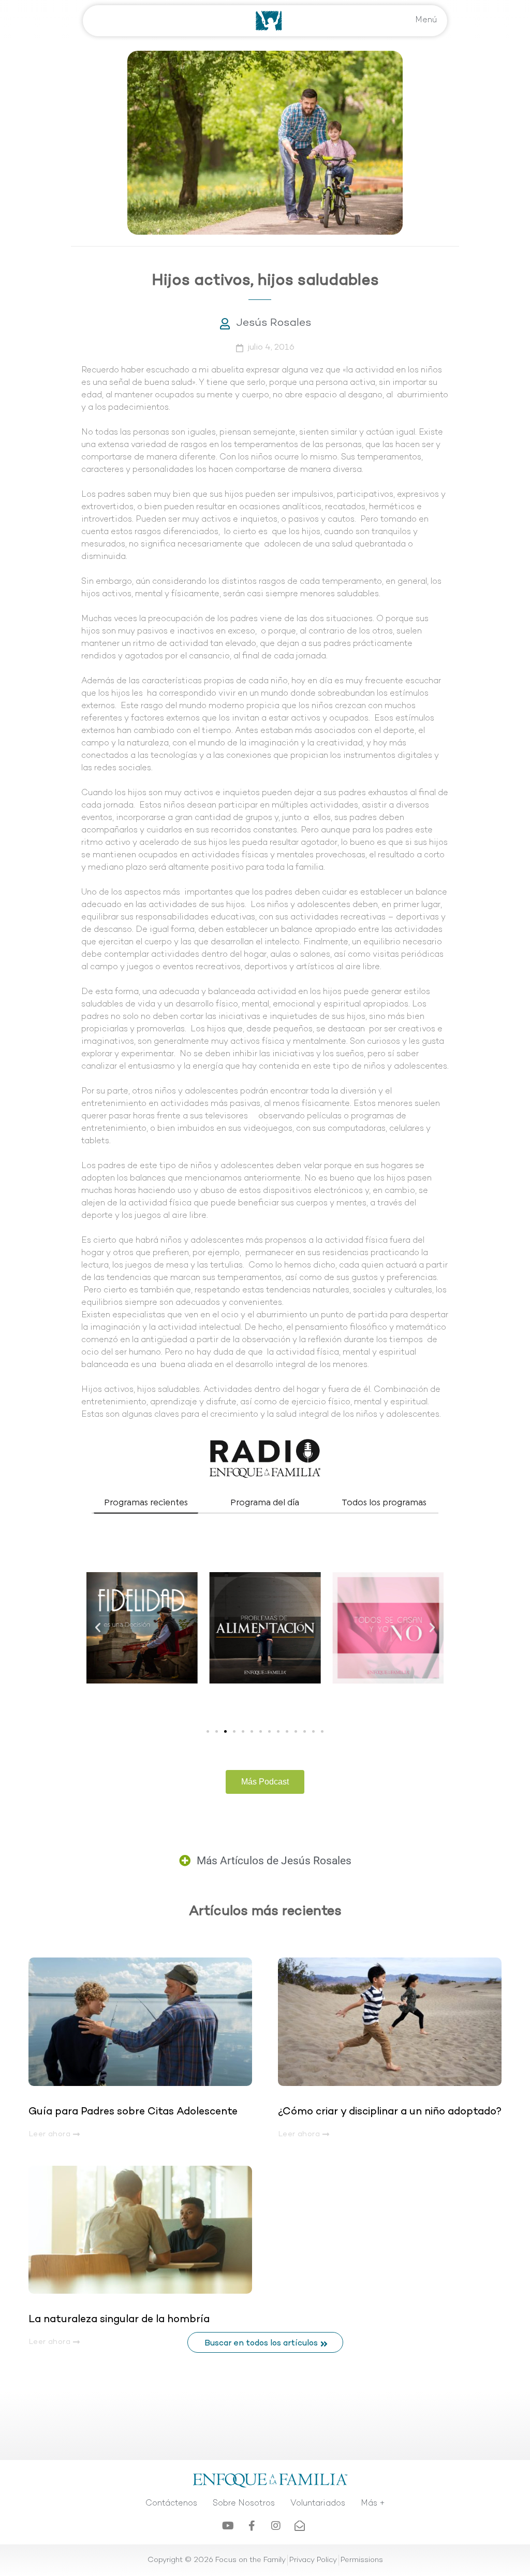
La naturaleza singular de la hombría (119, 2320)
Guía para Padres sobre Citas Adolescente (134, 2112)
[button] (98, 1628)
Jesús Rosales (274, 323)
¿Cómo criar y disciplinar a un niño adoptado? (390, 2112)
